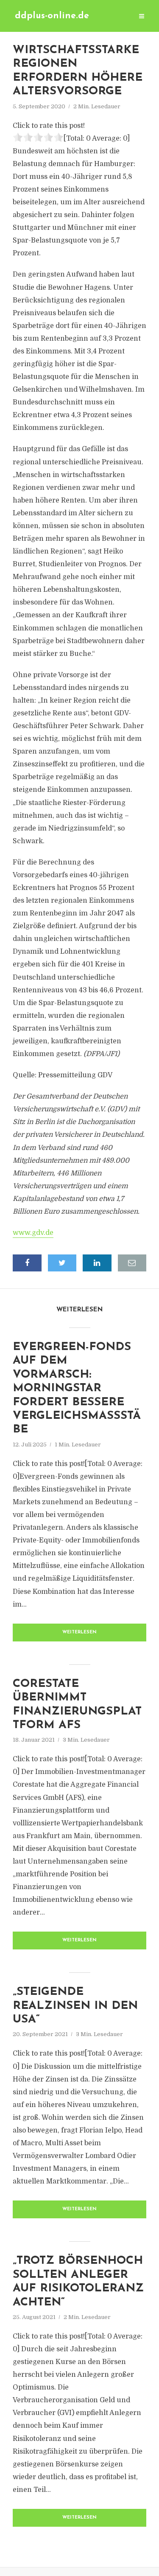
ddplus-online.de (52, 16)
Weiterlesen (79, 1632)
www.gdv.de (33, 1233)
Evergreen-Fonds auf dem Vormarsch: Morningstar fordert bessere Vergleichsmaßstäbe (77, 1388)
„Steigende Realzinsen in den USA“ (75, 2006)
